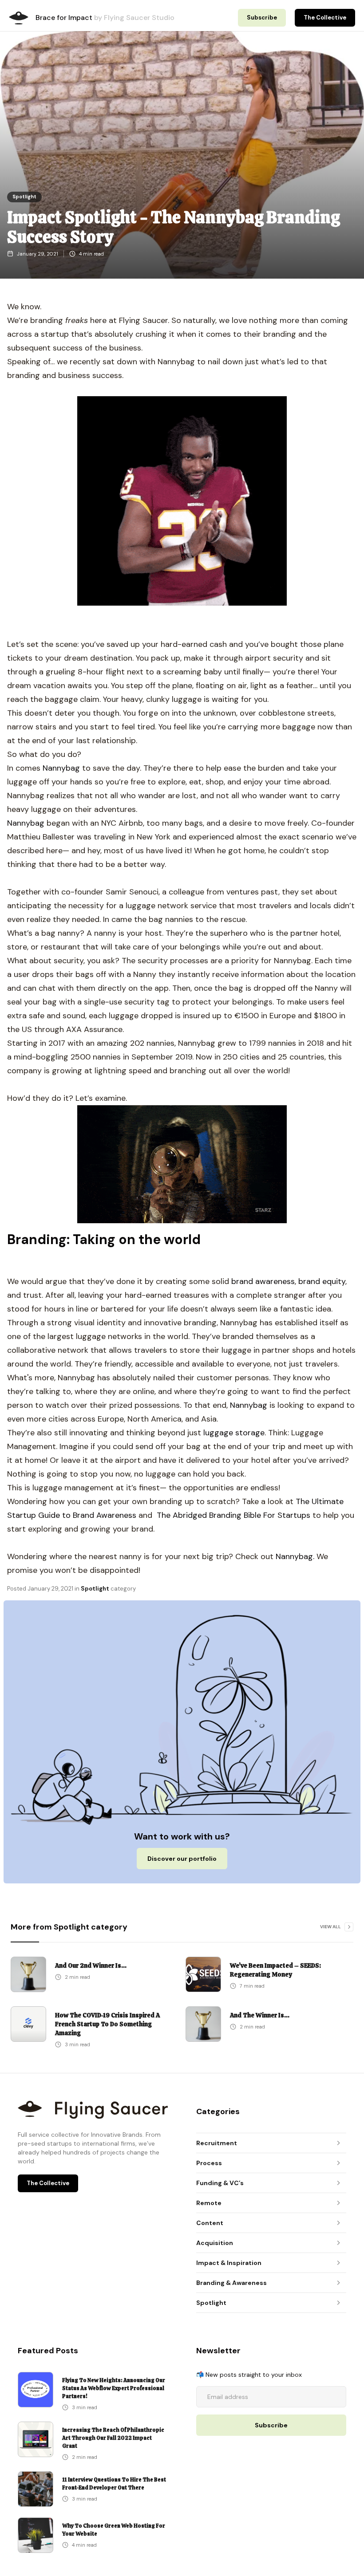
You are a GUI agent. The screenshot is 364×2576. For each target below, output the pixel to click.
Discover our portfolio (182, 1859)
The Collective (325, 18)
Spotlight (24, 197)
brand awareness (263, 1281)
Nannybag (61, 768)
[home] (19, 18)
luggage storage (234, 1433)
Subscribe (262, 18)
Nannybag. (295, 1556)
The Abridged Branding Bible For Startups (233, 1515)
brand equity (322, 1281)
